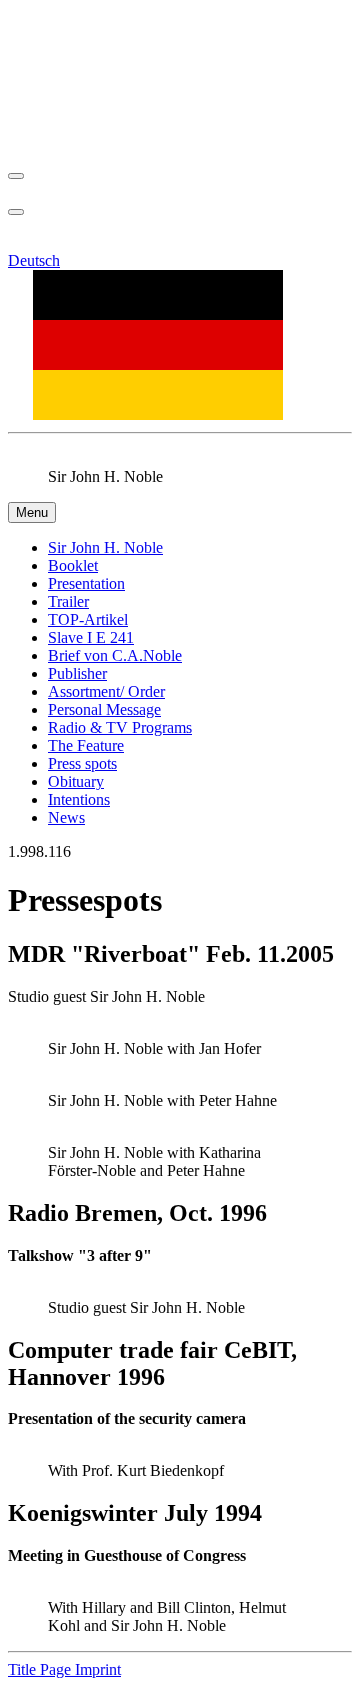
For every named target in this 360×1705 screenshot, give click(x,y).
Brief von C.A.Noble (115, 655)
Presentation (86, 583)
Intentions (79, 799)
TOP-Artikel (88, 619)
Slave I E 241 (91, 637)
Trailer (68, 601)
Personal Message (104, 709)
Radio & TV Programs (120, 727)
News (66, 817)
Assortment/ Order (106, 691)
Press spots (82, 763)
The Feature (86, 745)
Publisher (77, 673)
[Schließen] (16, 176)
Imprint (98, 1669)
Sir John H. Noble (105, 547)
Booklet (73, 565)
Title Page (41, 1669)
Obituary (76, 781)
